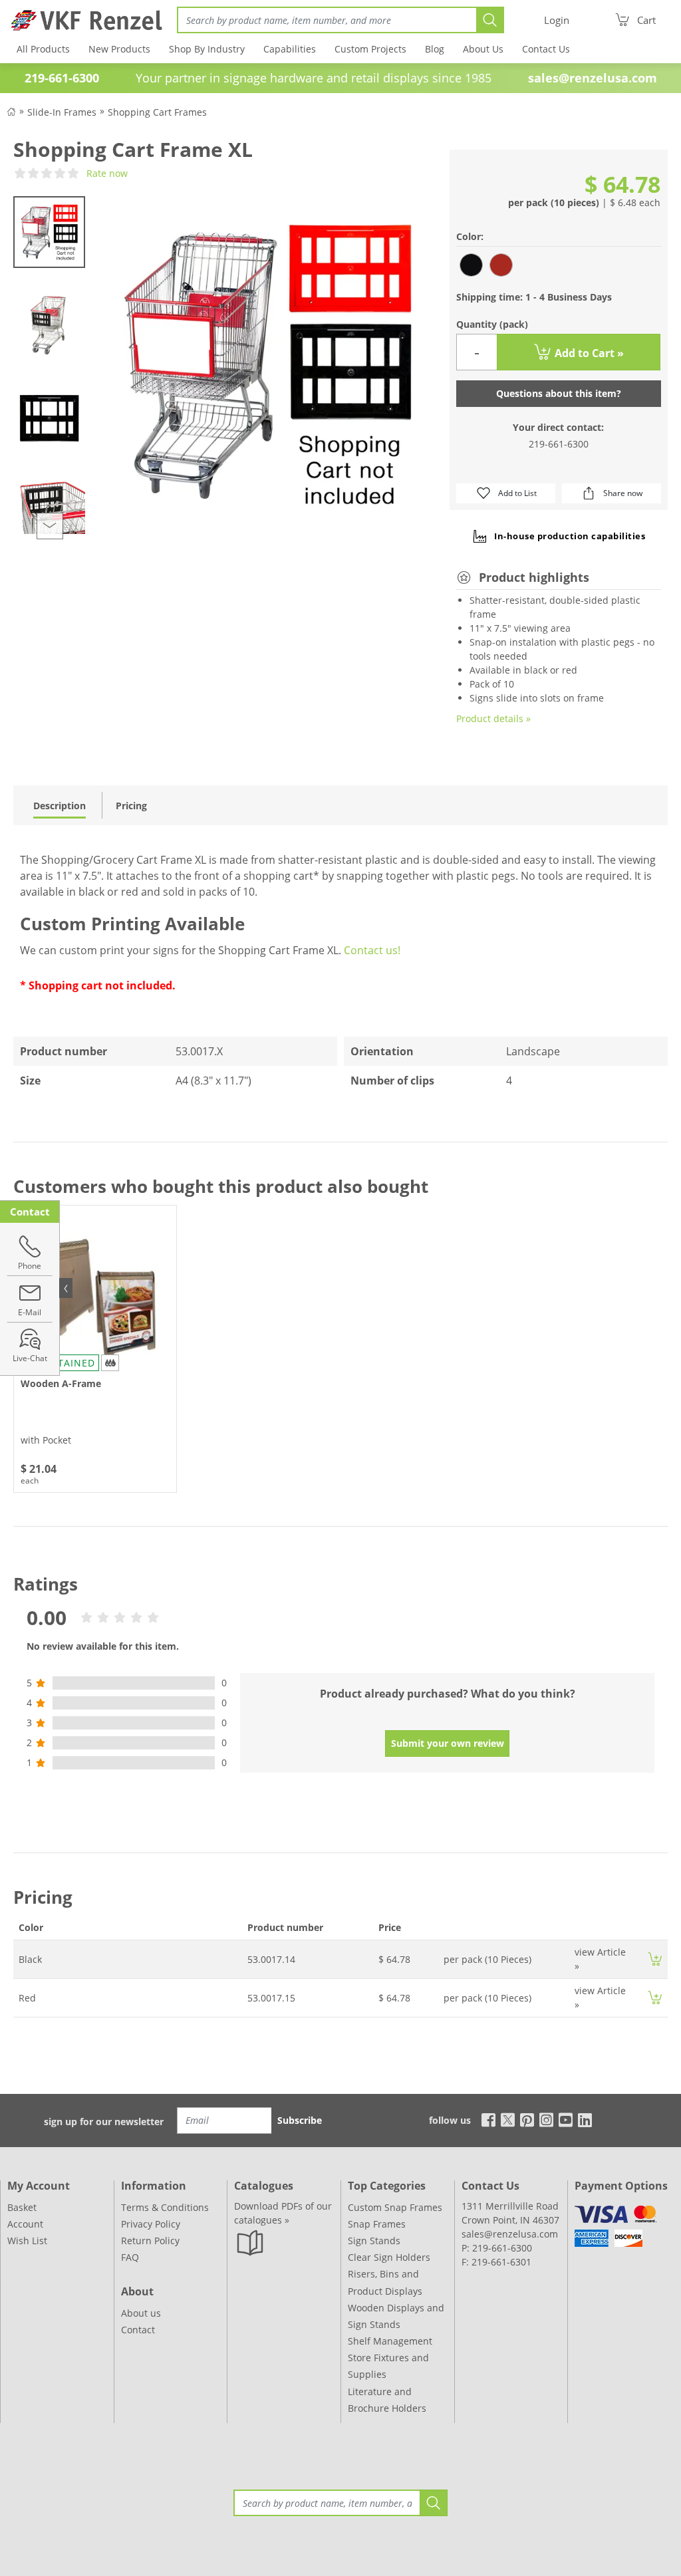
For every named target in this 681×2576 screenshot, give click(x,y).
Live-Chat (30, 1358)
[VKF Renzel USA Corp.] (82, 20)
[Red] (501, 265)
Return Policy (150, 2241)
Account (25, 2224)
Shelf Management (390, 2341)
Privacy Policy (151, 2224)
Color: (470, 236)
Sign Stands (374, 2241)
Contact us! (372, 950)
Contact (138, 2330)
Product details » (493, 718)
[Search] (490, 20)
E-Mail (30, 1312)
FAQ (130, 2257)
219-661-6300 (559, 444)
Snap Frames (377, 2224)
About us (141, 2313)
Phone (30, 1266)
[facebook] (485, 2120)
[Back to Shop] (11, 111)
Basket (22, 2207)
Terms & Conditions (165, 2207)
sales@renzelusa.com (593, 78)
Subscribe (300, 2120)
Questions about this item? (559, 393)
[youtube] (566, 2120)
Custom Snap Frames (395, 2207)
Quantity (492, 324)
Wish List (27, 2241)
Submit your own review (448, 1743)
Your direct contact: (558, 427)
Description (60, 806)
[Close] (66, 1288)
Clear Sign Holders (389, 2257)
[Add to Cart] (655, 1959)
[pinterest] (527, 2120)
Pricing (131, 806)
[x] (508, 2120)
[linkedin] (585, 2120)
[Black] (471, 265)
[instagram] (546, 2120)
